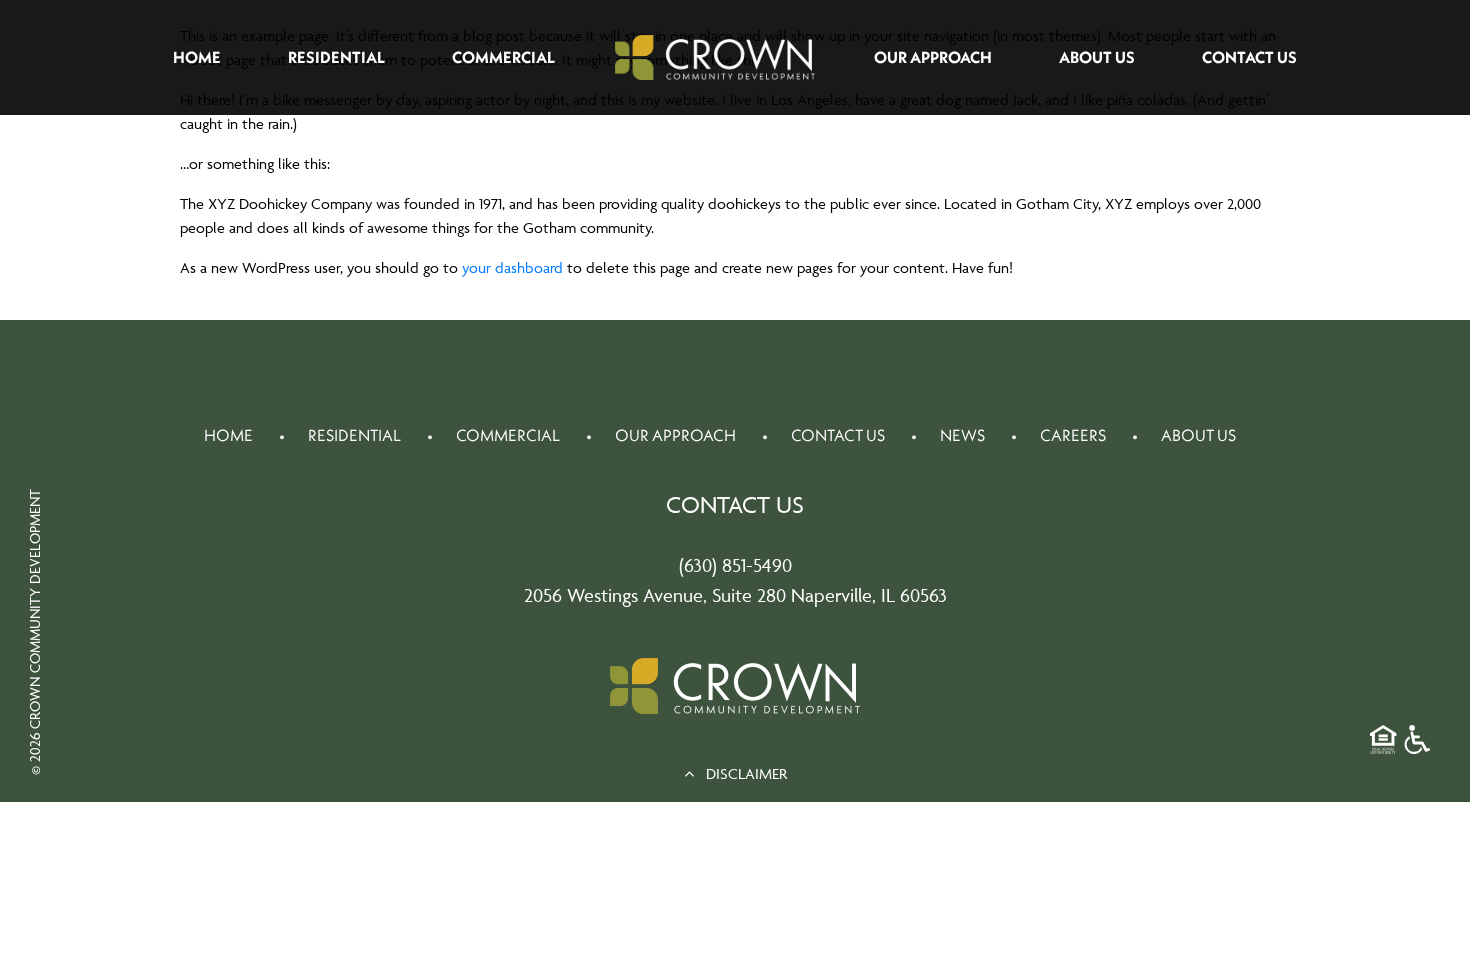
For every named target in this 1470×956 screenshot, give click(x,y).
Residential (336, 57)
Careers (1073, 435)
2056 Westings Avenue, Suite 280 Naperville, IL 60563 (735, 595)
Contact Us (1249, 57)
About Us (1097, 57)
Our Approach (933, 57)
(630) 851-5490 (735, 565)
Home (197, 57)
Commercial (503, 57)
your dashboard (512, 267)
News (962, 435)
